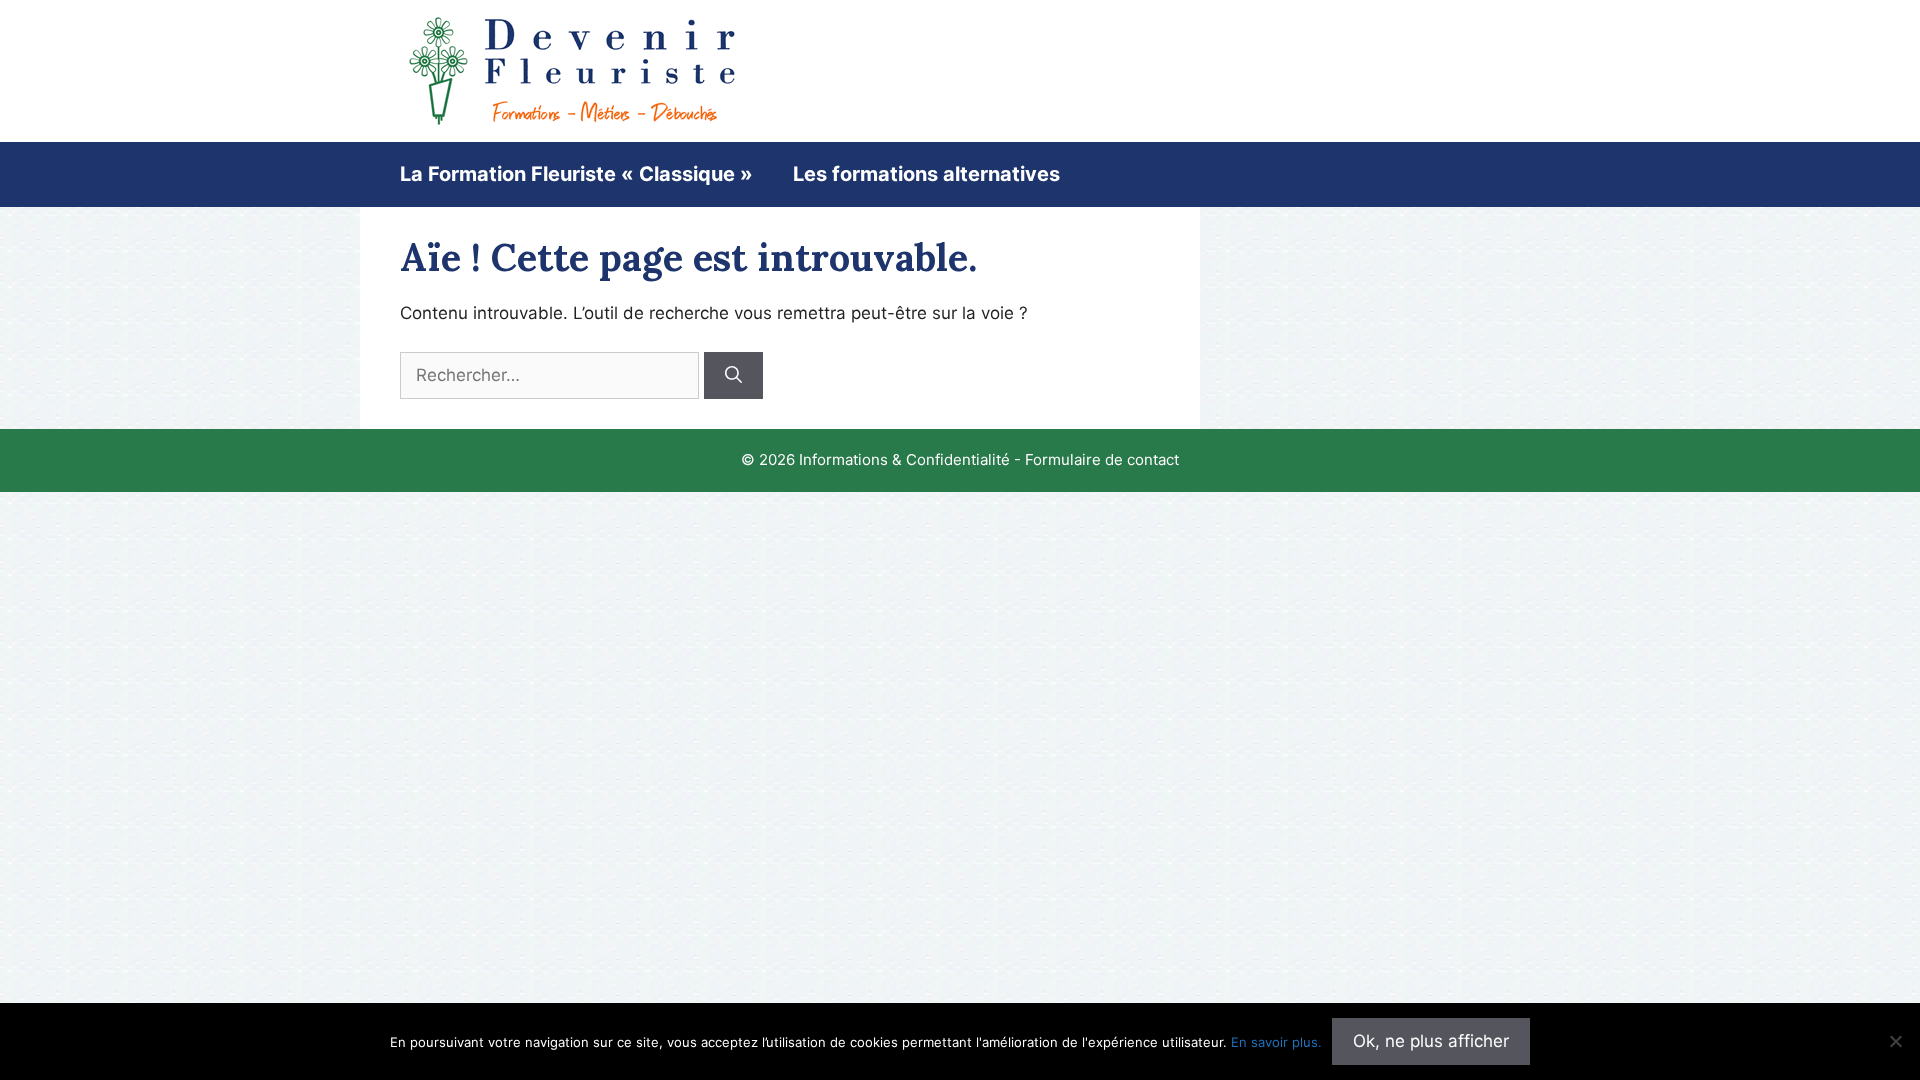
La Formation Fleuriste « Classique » (576, 174)
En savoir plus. (1276, 1042)
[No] (1895, 1041)
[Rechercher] (733, 376)
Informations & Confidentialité (904, 459)
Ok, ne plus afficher (1431, 1041)
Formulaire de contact (1102, 459)
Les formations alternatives (926, 174)
